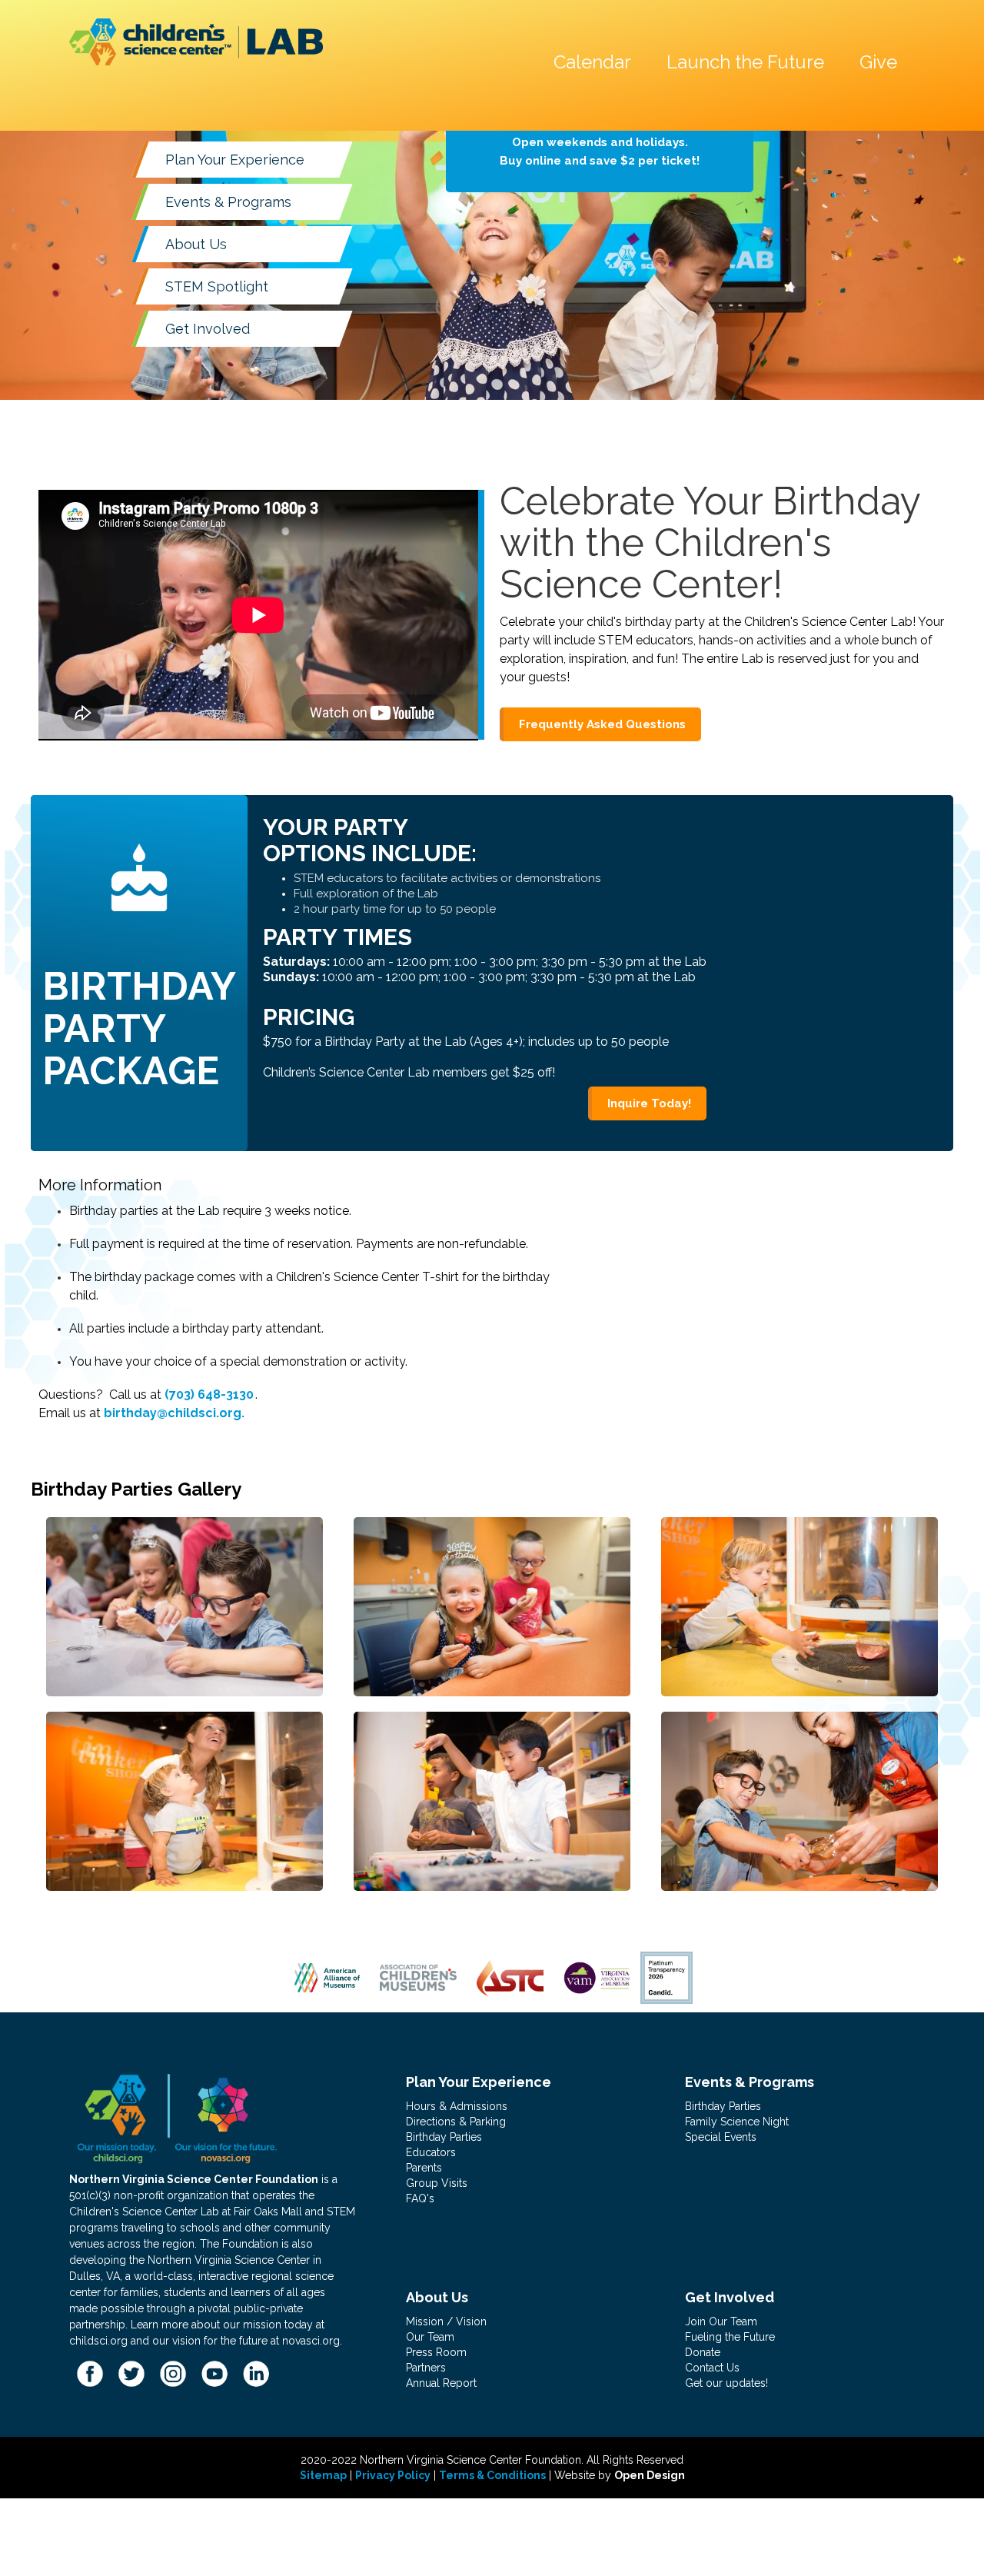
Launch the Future (745, 62)
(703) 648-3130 (209, 1395)
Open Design (650, 2475)
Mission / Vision (446, 2321)
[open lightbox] (184, 1607)
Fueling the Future (730, 2337)
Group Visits (437, 2183)
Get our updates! (726, 2383)
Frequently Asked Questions (602, 724)
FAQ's (420, 2198)
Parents (424, 2168)
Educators (431, 2152)
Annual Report (441, 2383)
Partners (426, 2368)
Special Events (721, 2137)
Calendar (592, 62)
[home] (196, 42)
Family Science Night (737, 2122)
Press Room (436, 2352)
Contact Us (712, 2368)
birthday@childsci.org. (174, 1413)
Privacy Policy (393, 2475)
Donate (703, 2352)
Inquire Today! (649, 1103)
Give (878, 62)
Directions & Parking (456, 2122)
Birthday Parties (444, 2137)
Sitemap (323, 2475)
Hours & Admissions (457, 2106)
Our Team (430, 2337)
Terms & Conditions (492, 2475)
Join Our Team (721, 2321)
